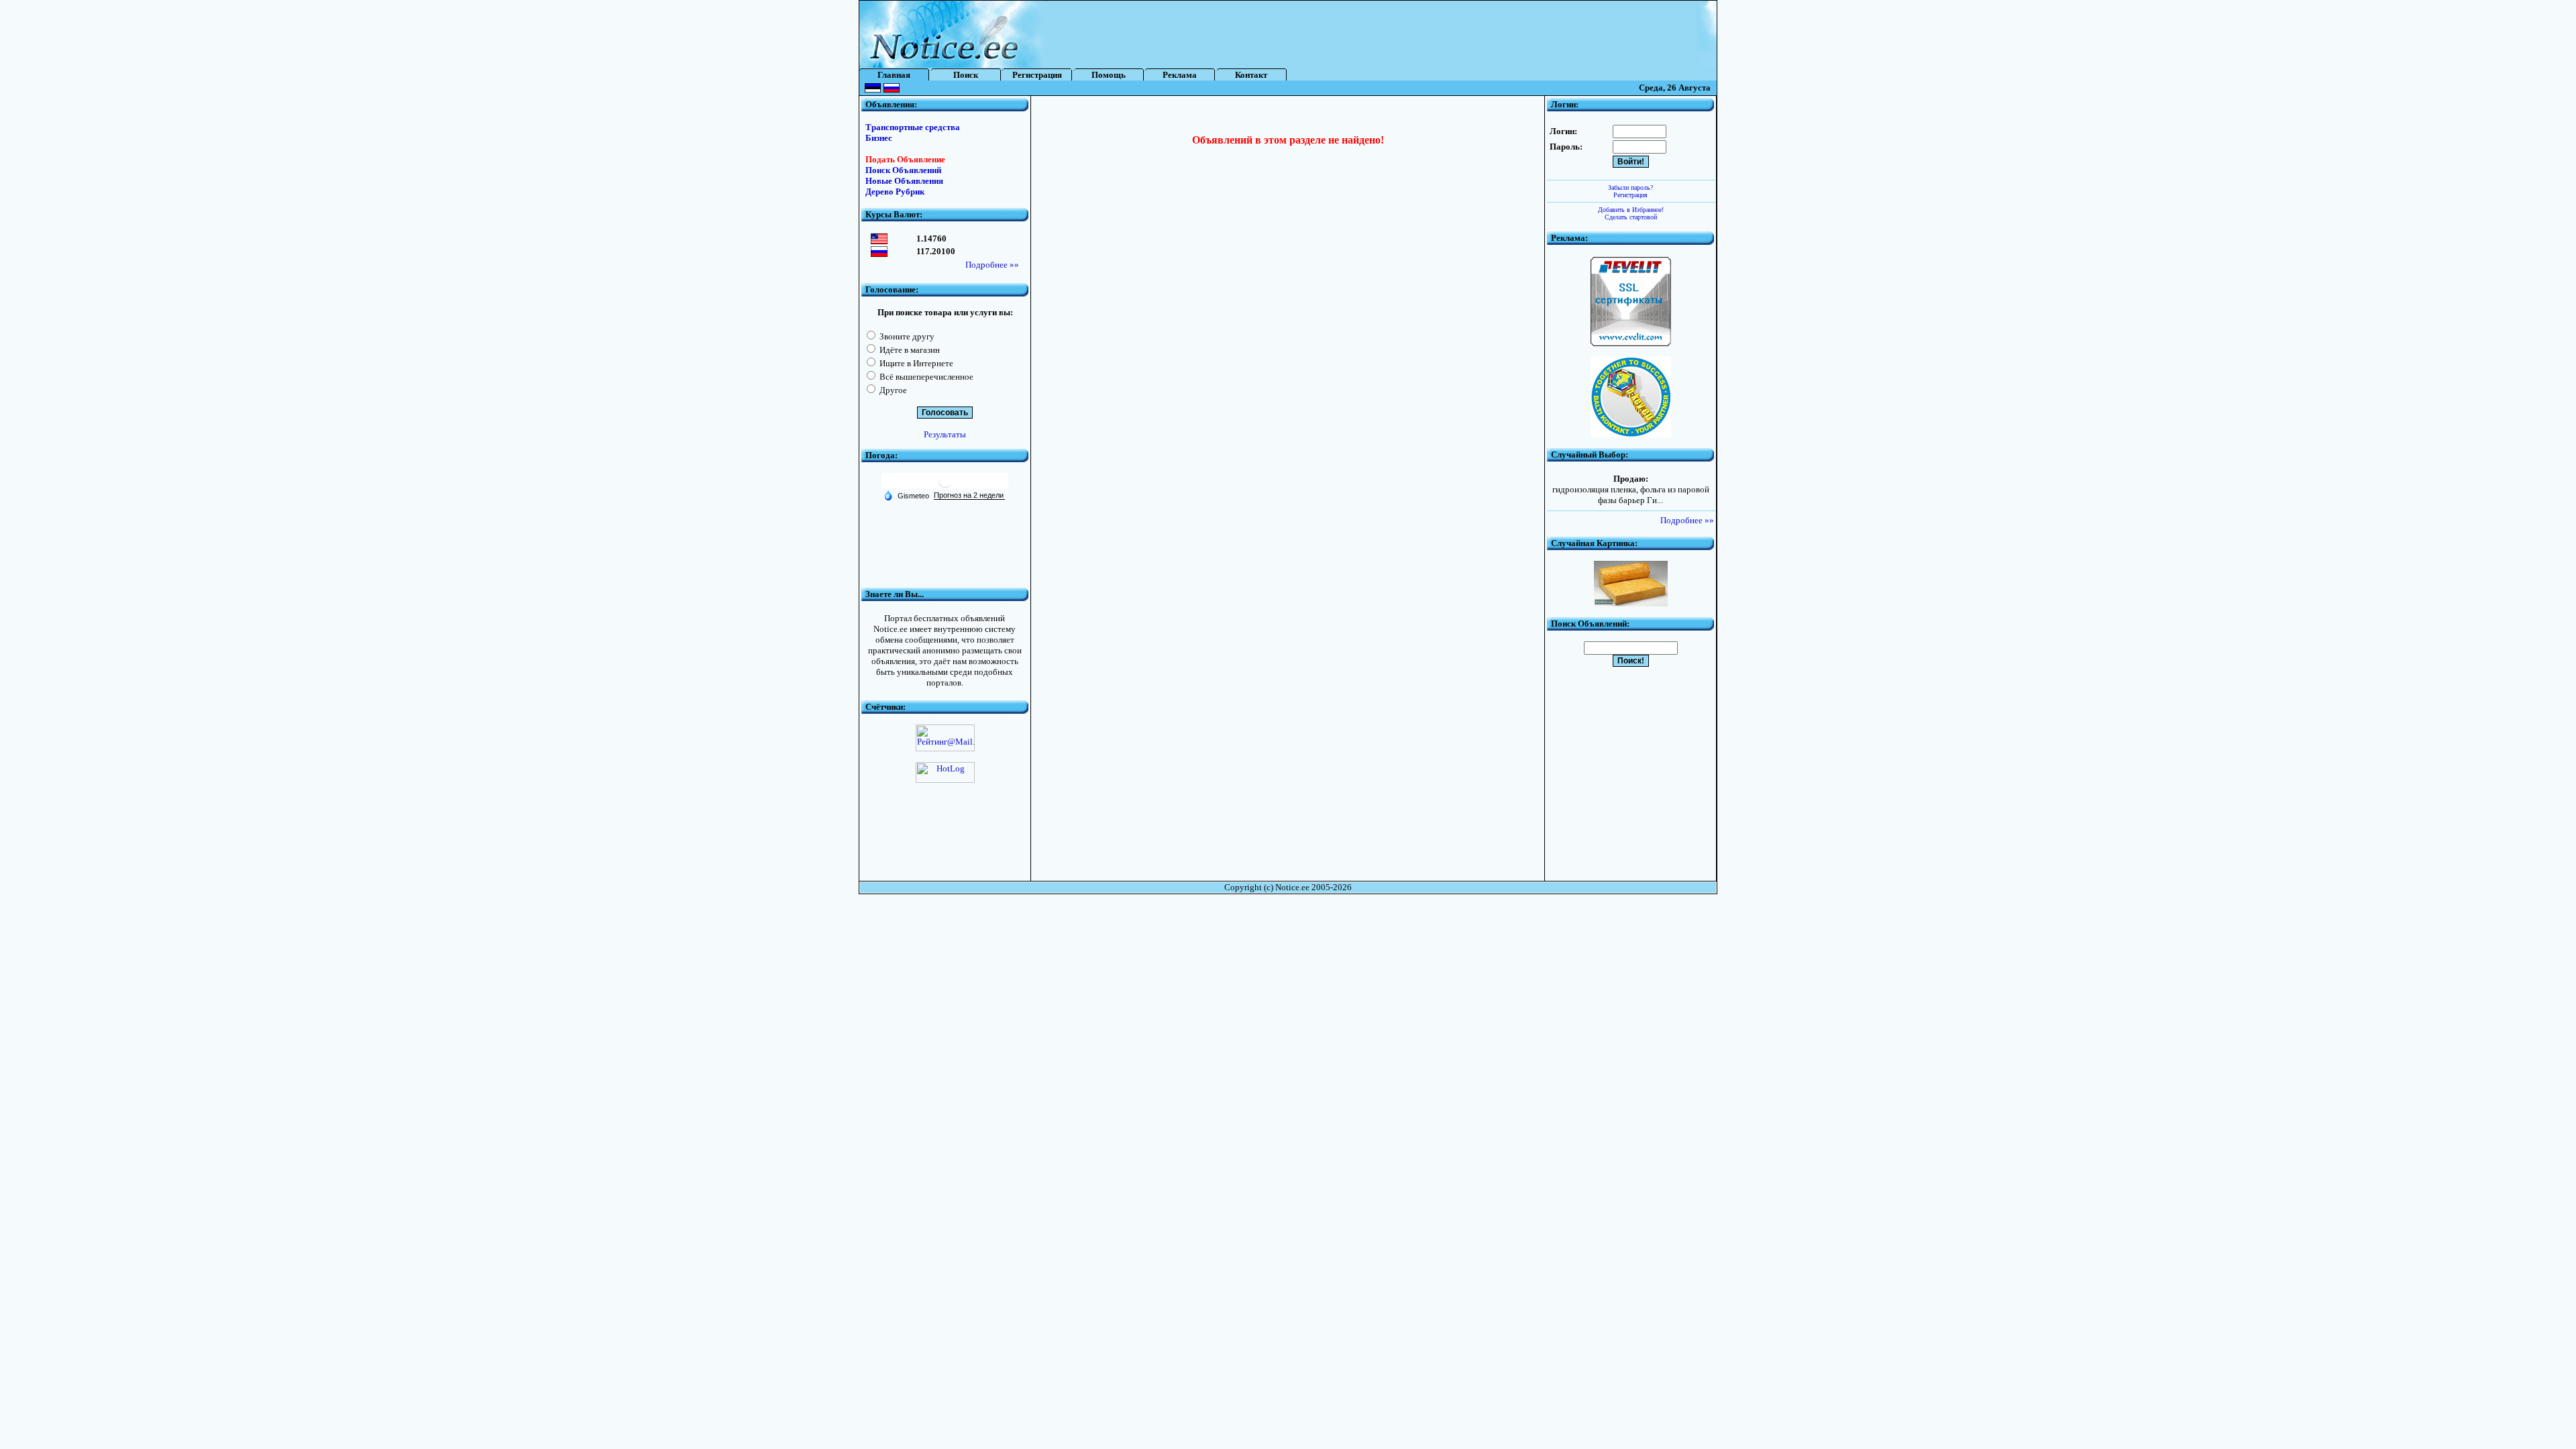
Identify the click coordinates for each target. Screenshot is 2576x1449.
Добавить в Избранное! (1631, 210)
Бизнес (879, 138)
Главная (894, 75)
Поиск (966, 75)
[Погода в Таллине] (945, 486)
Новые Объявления (904, 181)
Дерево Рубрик (895, 192)
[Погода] (906, 495)
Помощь (1109, 75)
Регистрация (1037, 75)
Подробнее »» (992, 265)
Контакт (1251, 75)
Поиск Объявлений (903, 170)
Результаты (945, 434)
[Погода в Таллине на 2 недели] (969, 495)
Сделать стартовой (1631, 217)
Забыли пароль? (1630, 187)
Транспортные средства (913, 127)
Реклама (1180, 75)
